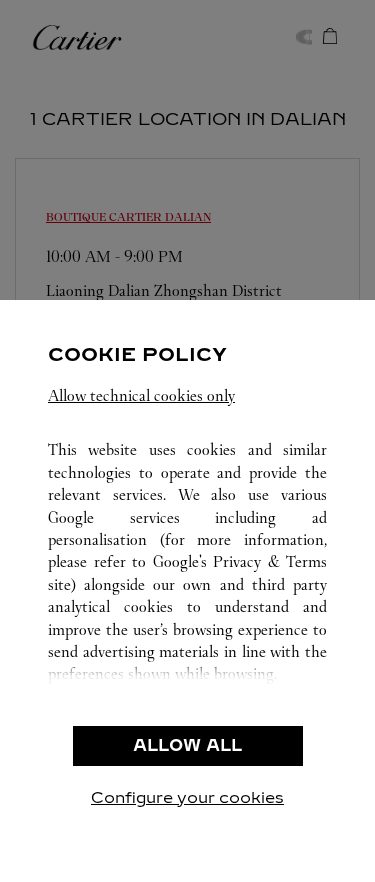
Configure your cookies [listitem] (187, 797)
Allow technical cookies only (141, 395)
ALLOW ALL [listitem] (187, 745)
